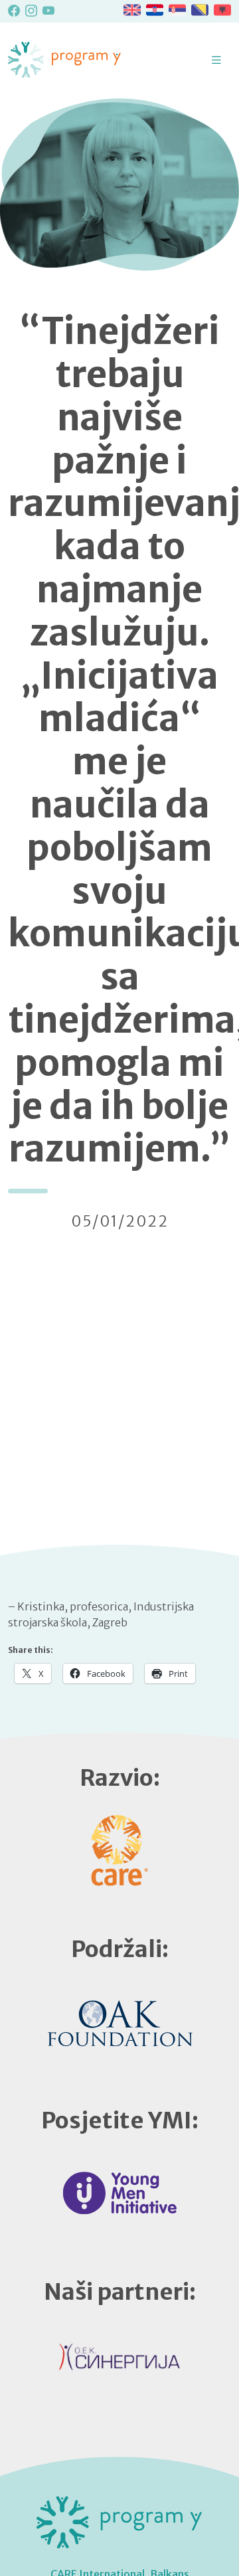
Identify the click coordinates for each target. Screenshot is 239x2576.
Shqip (222, 10)
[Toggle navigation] (216, 60)
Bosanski (200, 10)
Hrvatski (155, 10)
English (132, 10)
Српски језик (177, 10)
